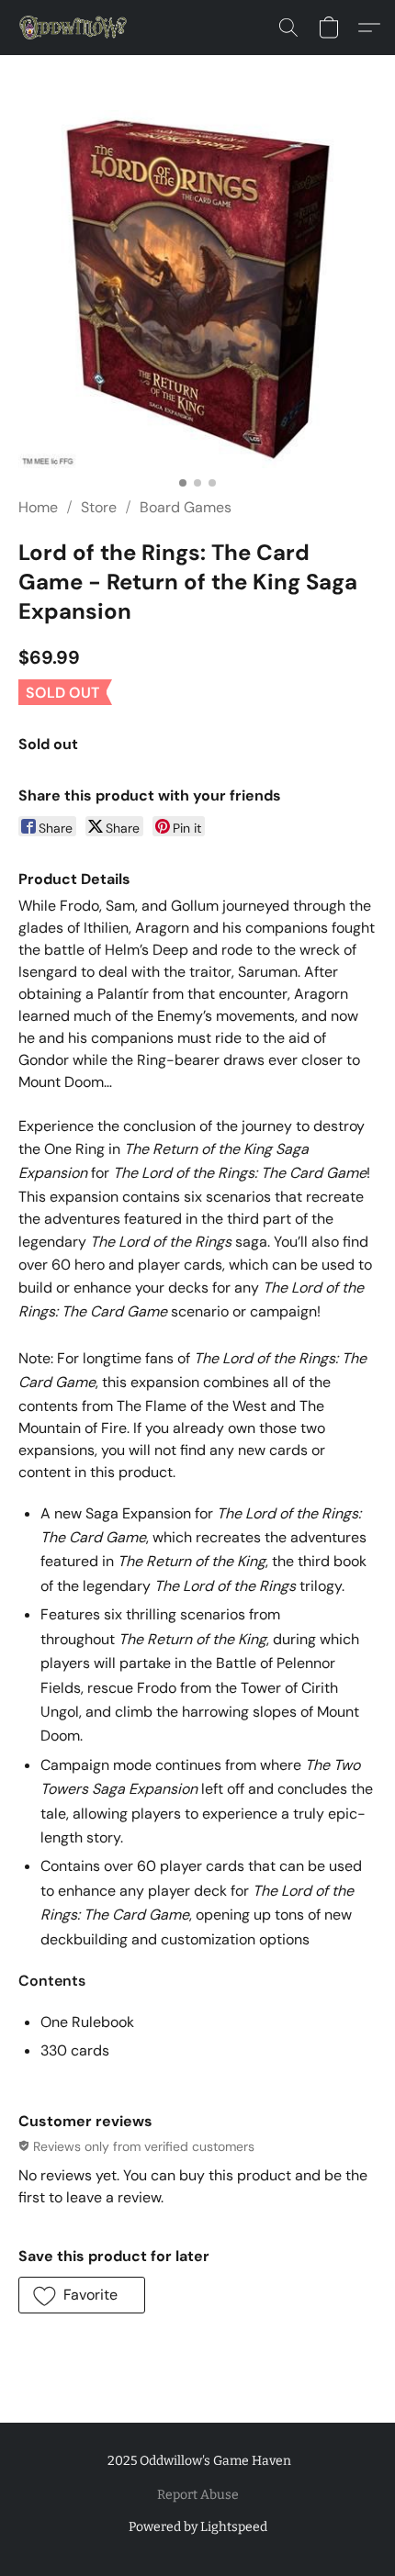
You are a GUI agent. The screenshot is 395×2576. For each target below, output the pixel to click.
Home (38, 507)
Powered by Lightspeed (198, 2527)
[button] (76, 28)
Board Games (186, 507)
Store (99, 507)
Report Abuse (198, 2495)
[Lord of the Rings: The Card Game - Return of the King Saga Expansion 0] (197, 289)
